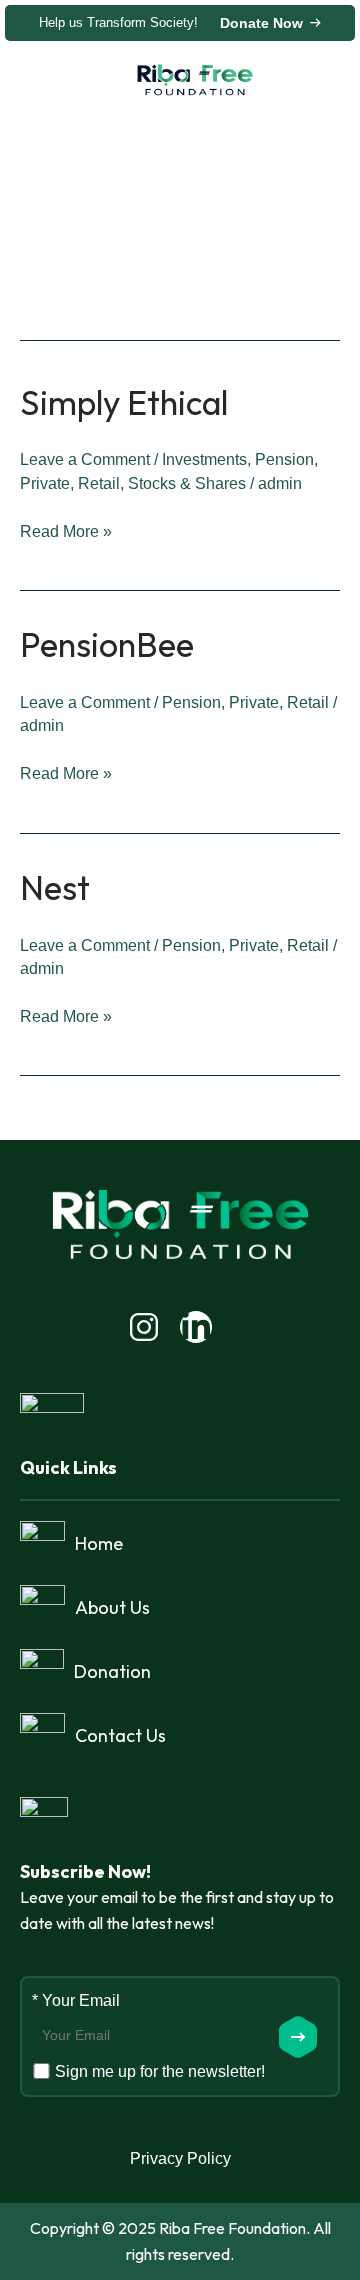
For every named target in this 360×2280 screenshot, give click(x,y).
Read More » (66, 529)
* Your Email (76, 2000)
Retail (99, 483)
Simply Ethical (124, 402)
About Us (112, 1607)
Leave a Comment (85, 459)
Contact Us (120, 1735)
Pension (284, 459)
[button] (84, 80)
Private (45, 483)
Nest (55, 887)
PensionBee (107, 644)
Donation (112, 1671)
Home (99, 1543)
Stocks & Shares (187, 483)
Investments (204, 459)
